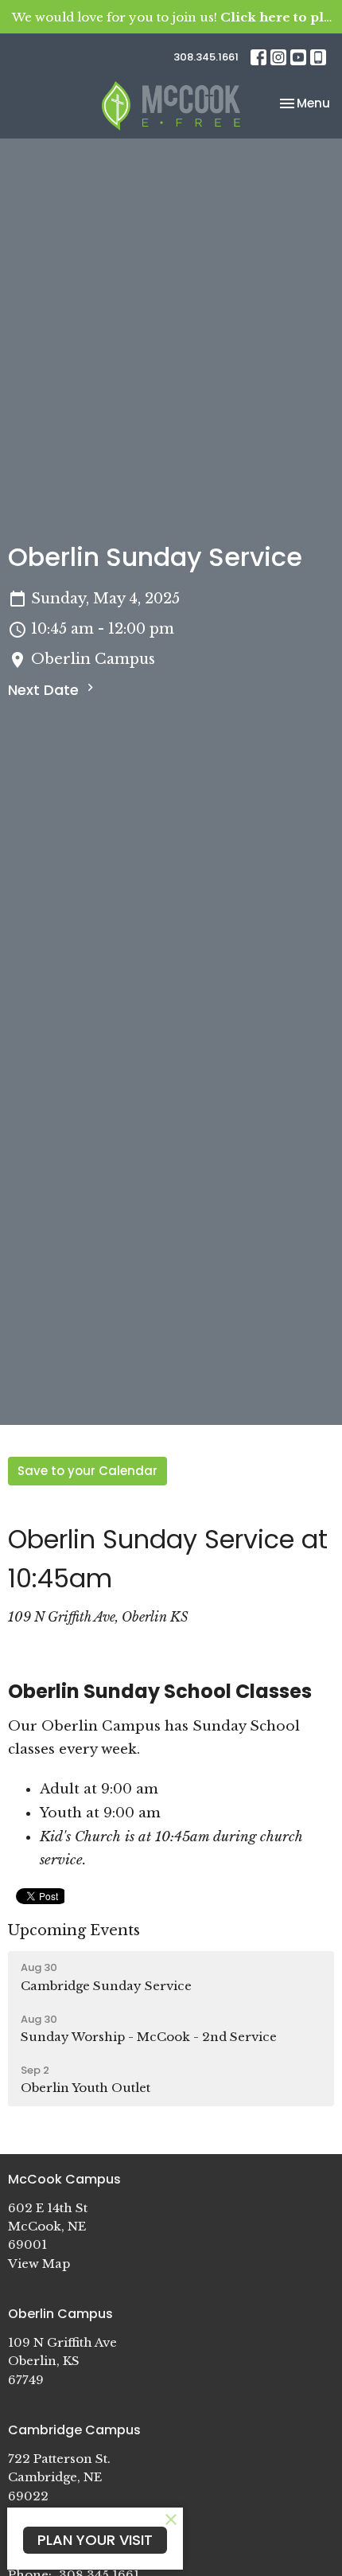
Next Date (45, 690)
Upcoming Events (74, 1930)
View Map (39, 2264)
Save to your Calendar (87, 1471)
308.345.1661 (206, 57)
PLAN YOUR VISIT (95, 2540)
